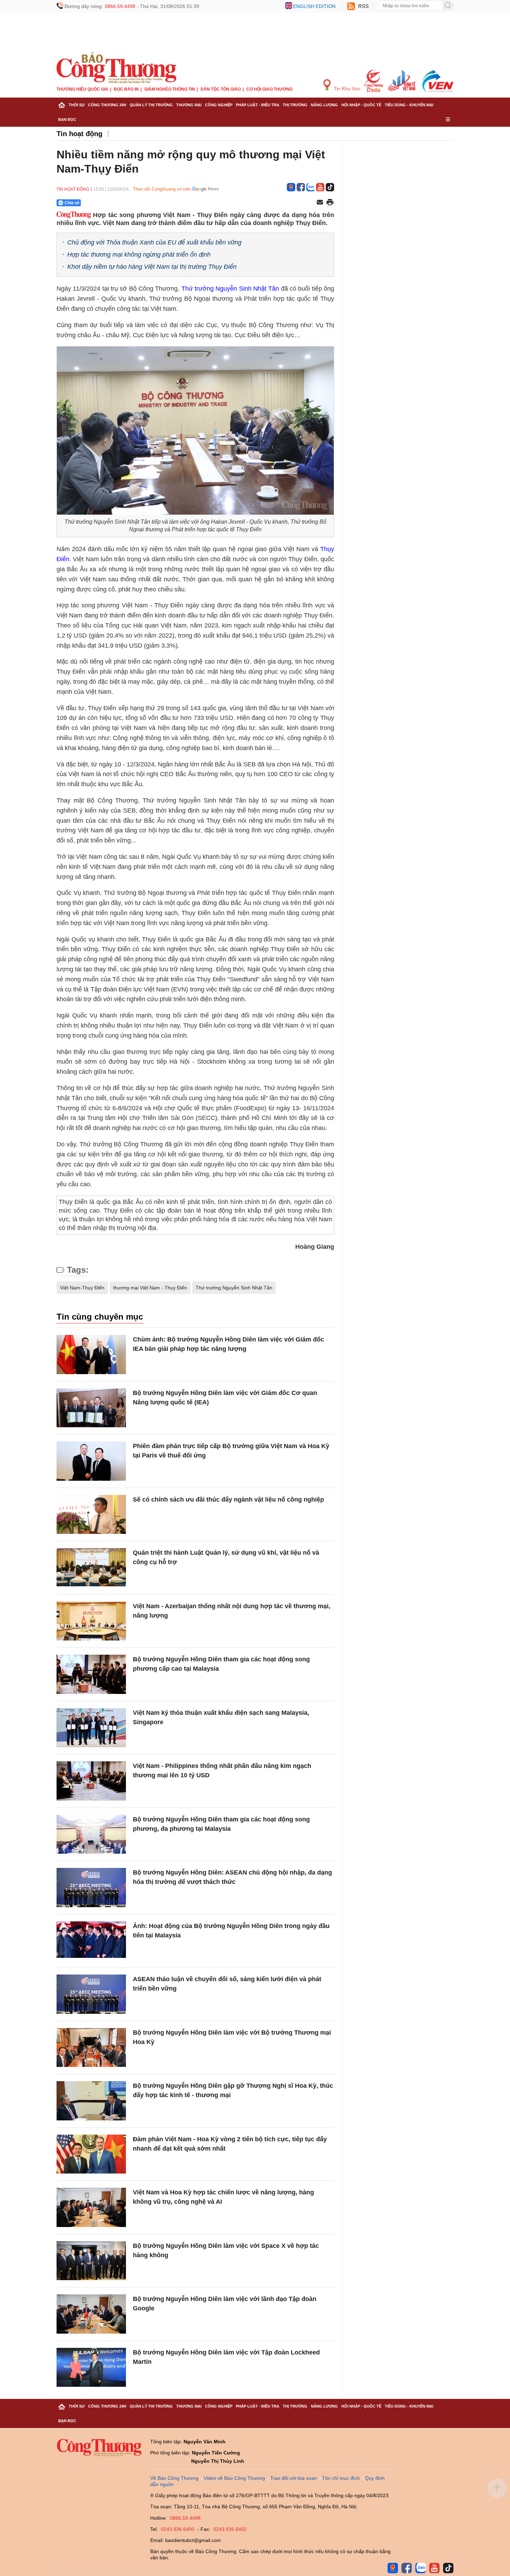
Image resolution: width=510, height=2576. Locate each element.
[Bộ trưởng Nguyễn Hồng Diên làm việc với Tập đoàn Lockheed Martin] (91, 2367)
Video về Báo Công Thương (234, 2478)
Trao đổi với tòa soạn (294, 2478)
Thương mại (189, 105)
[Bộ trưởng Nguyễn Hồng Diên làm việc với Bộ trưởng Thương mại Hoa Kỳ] (91, 2048)
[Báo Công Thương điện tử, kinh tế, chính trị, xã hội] (116, 67)
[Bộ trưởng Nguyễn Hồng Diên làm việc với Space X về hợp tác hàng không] (91, 2261)
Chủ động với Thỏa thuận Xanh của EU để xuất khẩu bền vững (154, 242)
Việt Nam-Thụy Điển (82, 1288)
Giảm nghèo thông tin (170, 89)
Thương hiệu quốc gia (82, 89)
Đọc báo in (126, 89)
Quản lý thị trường (151, 105)
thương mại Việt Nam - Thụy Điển (150, 1288)
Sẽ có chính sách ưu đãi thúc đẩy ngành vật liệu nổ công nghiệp (228, 1499)
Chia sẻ (72, 203)
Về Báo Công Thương (174, 2478)
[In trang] (330, 203)
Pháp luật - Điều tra (258, 105)
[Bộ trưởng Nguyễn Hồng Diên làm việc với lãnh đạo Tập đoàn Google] (91, 2314)
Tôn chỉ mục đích (341, 2478)
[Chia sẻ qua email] (320, 203)
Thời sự (77, 105)
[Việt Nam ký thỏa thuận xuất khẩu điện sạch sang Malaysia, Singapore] (91, 1728)
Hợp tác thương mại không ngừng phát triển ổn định (139, 255)
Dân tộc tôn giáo (221, 89)
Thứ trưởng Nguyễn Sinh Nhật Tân (230, 289)
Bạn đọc (67, 119)
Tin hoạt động (79, 134)
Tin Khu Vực (346, 89)
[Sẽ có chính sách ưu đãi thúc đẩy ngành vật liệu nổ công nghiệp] (91, 1515)
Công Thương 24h (107, 105)
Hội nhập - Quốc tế (361, 105)
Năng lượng (324, 105)
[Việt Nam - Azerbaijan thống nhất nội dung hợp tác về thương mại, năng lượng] (91, 1621)
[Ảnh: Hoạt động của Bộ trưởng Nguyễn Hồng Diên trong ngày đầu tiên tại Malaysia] (91, 1941)
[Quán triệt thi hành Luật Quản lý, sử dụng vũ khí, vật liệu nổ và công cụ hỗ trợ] (91, 1568)
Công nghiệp (219, 105)
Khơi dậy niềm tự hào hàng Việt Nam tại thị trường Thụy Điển (152, 267)
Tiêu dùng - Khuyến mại (409, 105)
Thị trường (295, 105)
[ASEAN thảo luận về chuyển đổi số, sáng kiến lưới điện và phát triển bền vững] (91, 1994)
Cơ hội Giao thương (269, 89)
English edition (314, 6)
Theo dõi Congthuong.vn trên (162, 189)
